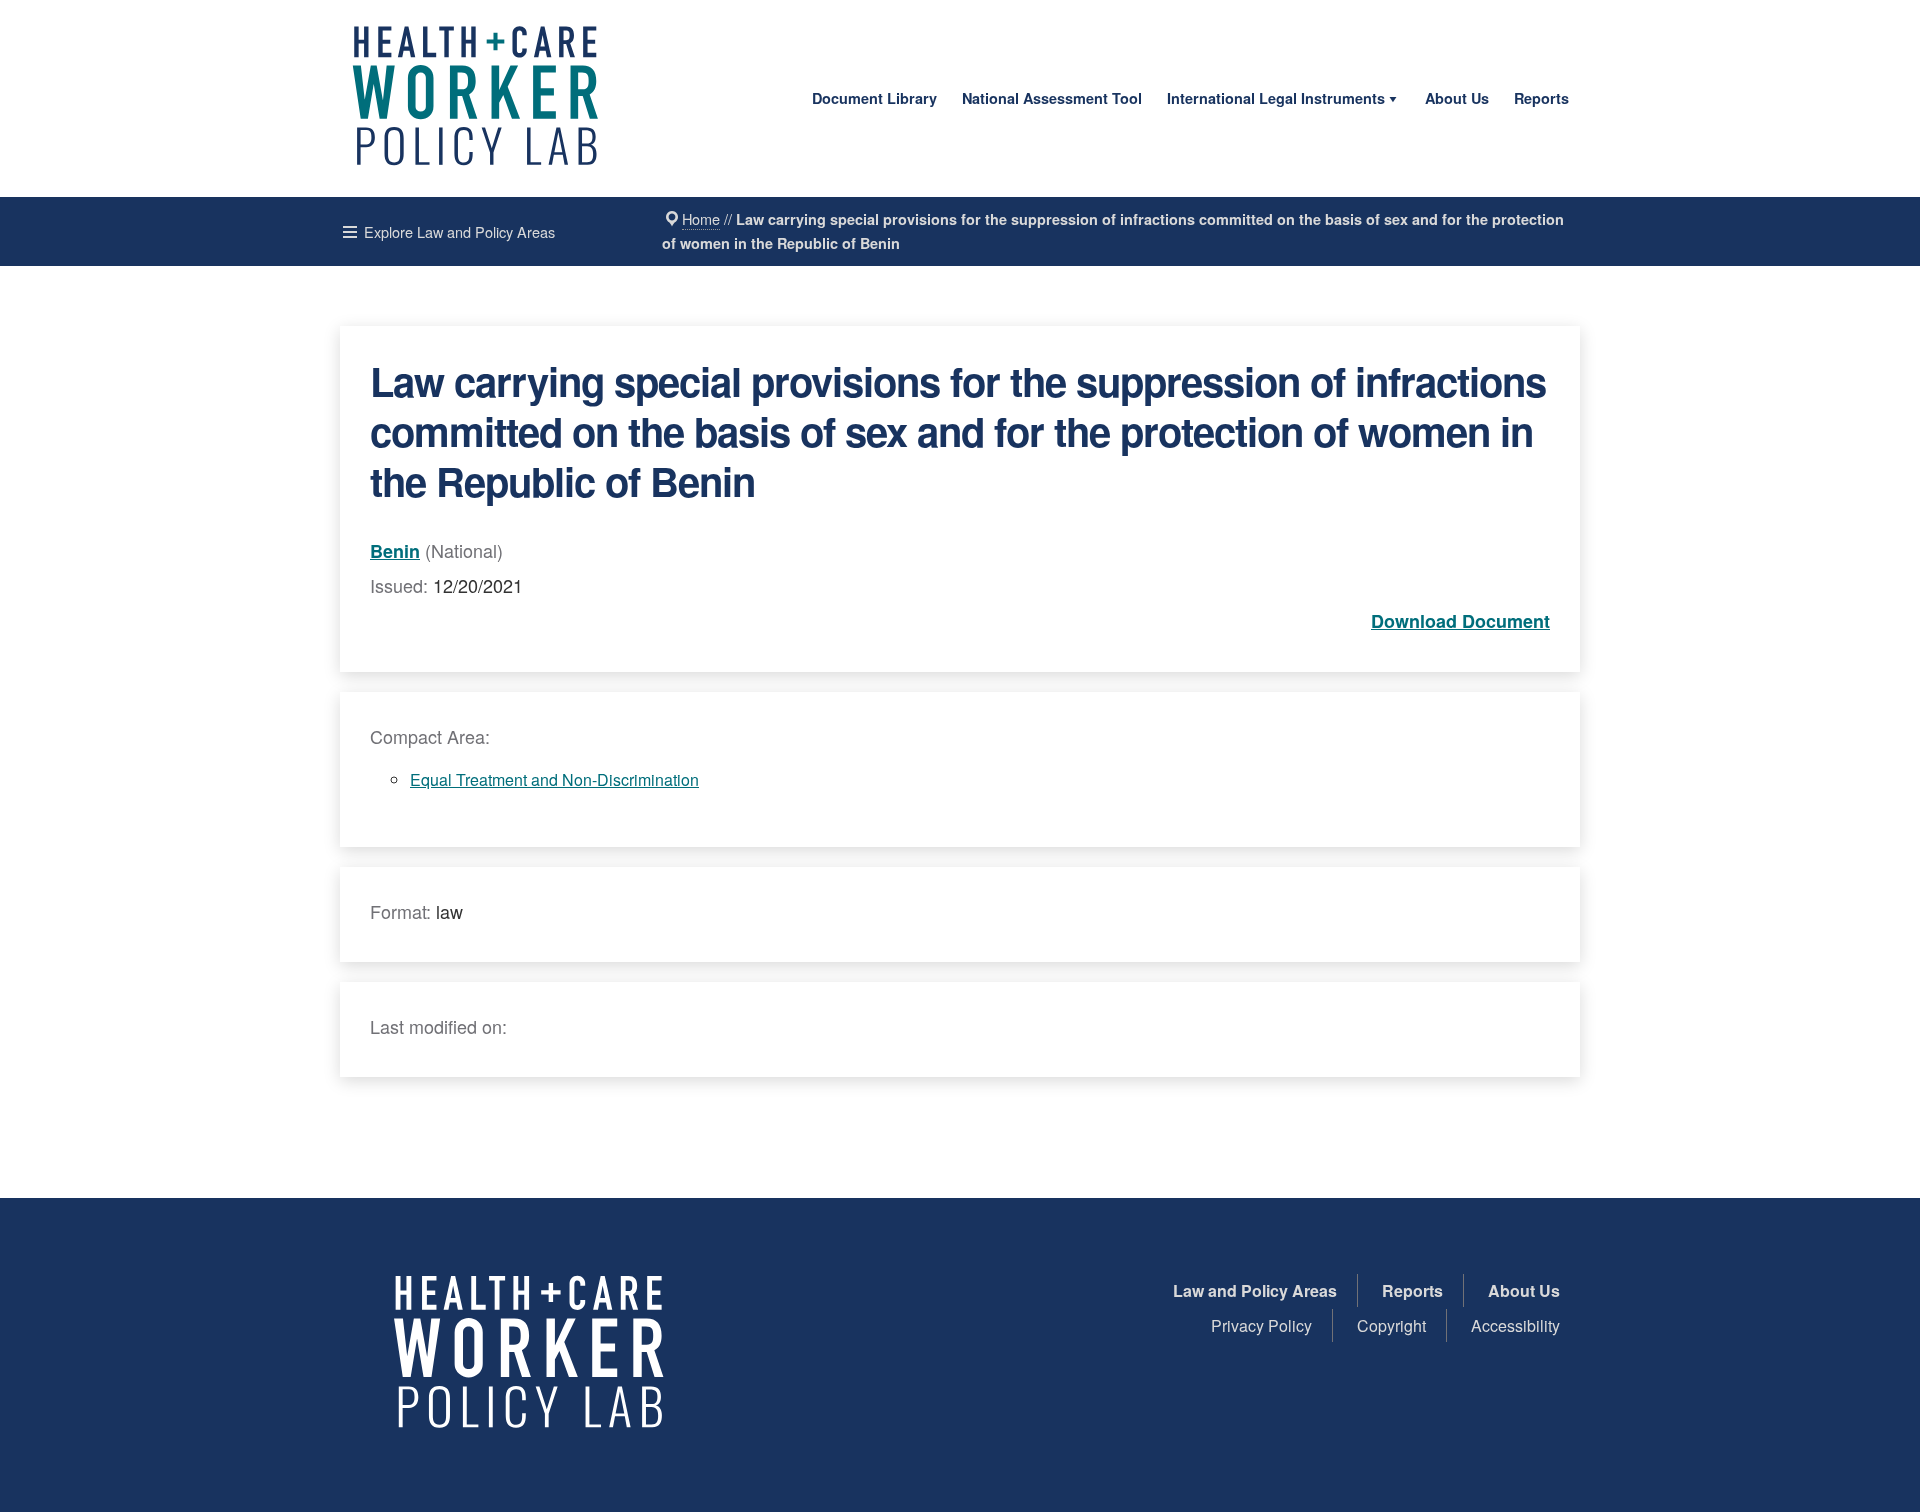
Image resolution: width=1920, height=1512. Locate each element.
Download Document (1460, 621)
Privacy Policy (1261, 1325)
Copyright (1391, 1325)
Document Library (874, 98)
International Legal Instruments (1276, 98)
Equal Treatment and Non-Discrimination (554, 779)
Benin (395, 551)
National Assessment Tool (1052, 98)
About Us (1457, 98)
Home (701, 218)
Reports (1541, 98)
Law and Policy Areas (1255, 1290)
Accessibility (1515, 1325)
